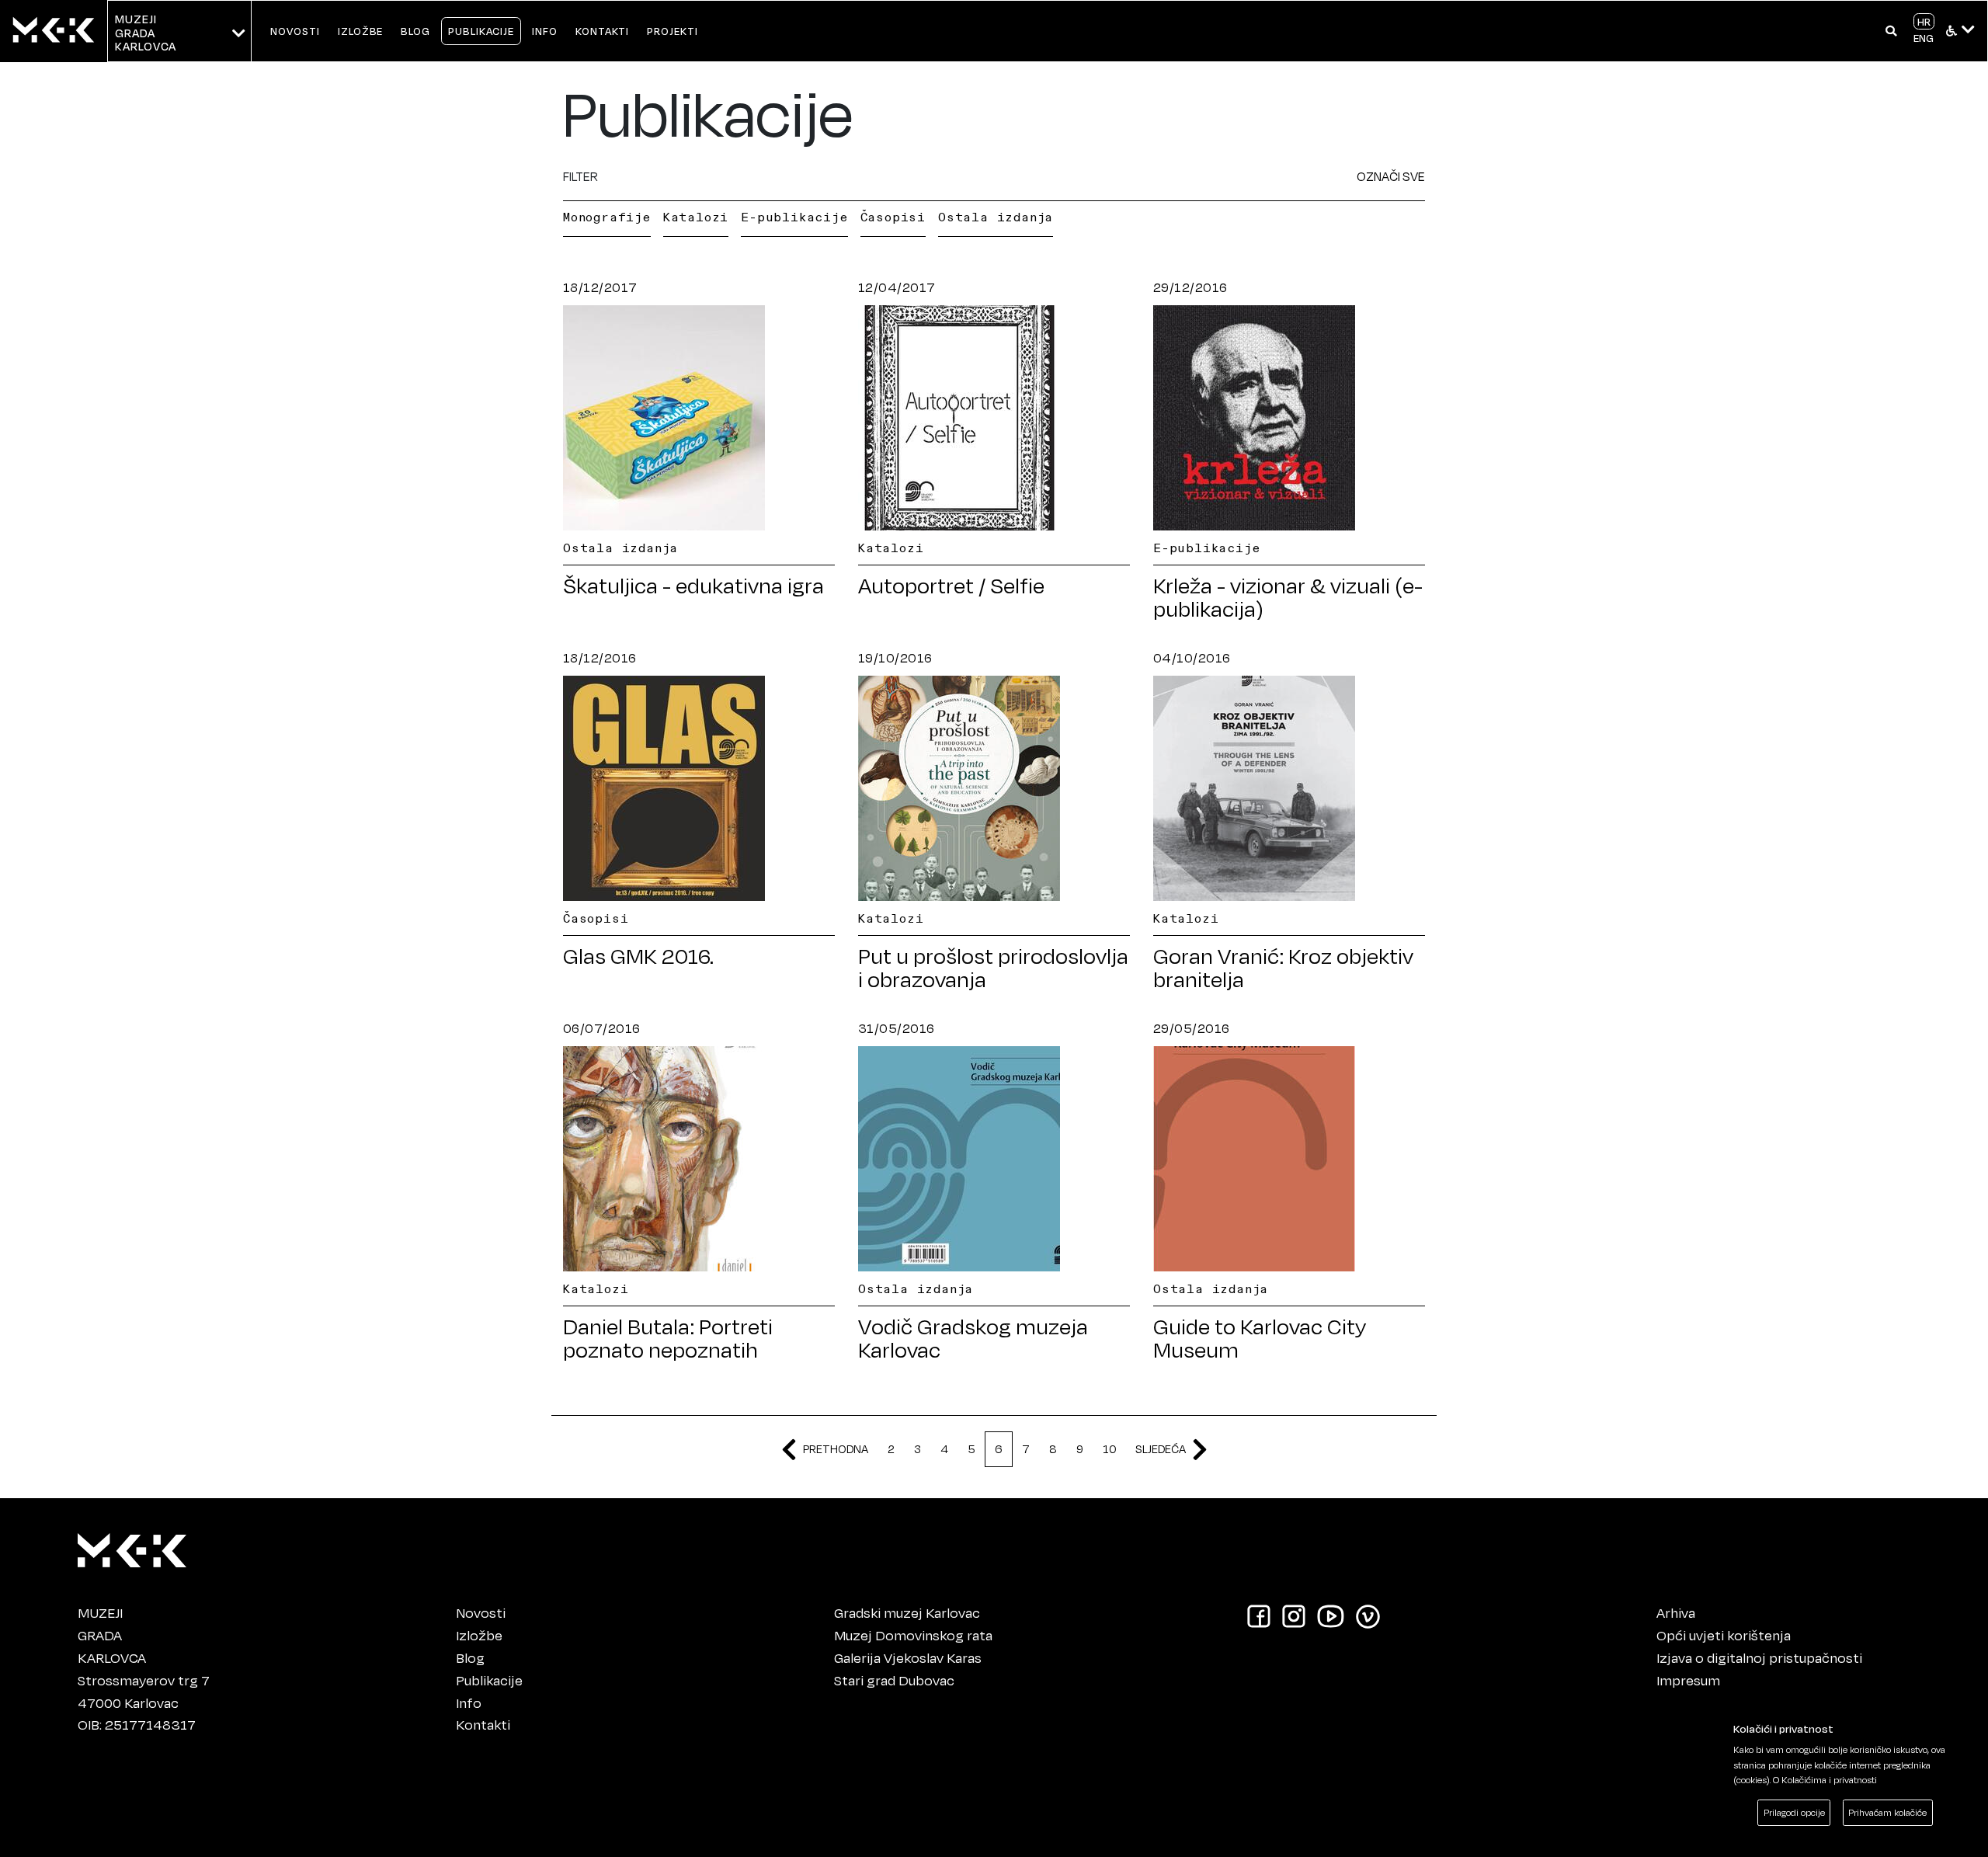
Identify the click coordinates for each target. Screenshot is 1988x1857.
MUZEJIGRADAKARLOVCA (112, 1635)
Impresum (1688, 1680)
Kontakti (483, 1724)
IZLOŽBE (361, 31)
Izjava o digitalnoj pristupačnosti (1759, 1657)
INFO (545, 31)
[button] (1891, 31)
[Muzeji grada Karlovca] (132, 1547)
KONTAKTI (603, 31)
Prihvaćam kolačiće (1887, 1812)
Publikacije (489, 1680)
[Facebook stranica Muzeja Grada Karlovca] (1259, 1615)
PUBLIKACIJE (481, 31)
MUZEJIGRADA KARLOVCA (146, 33)
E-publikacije (794, 217)
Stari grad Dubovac (894, 1680)
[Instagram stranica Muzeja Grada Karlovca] (1294, 1615)
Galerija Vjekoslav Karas (908, 1657)
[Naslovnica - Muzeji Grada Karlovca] (54, 31)
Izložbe (479, 1635)
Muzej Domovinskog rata (913, 1635)
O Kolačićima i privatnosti (1825, 1780)
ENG (1924, 38)
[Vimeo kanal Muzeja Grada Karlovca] (1368, 1615)
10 (1109, 1449)
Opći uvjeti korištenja (1724, 1635)
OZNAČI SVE (1391, 176)
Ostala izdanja (996, 217)
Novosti (481, 1612)
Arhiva (1676, 1612)
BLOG (415, 31)
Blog (470, 1657)
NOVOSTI (295, 31)
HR (1924, 21)
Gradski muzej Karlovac (907, 1612)
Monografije (607, 217)
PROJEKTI (673, 31)
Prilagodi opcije (1794, 1812)
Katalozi (696, 217)
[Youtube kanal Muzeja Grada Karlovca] (1331, 1615)
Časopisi (893, 217)
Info (469, 1702)
